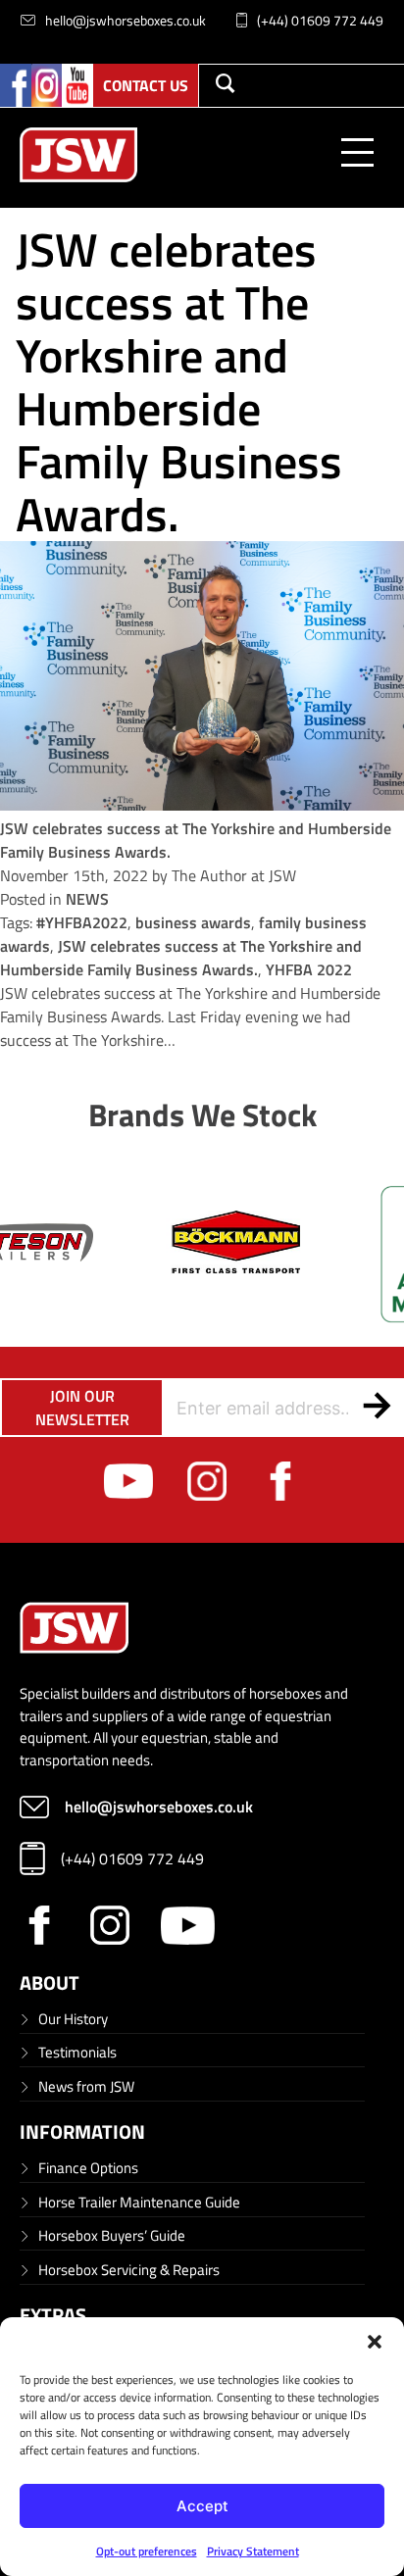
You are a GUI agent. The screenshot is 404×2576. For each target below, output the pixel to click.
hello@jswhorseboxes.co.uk (126, 20)
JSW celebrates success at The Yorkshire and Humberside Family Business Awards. (181, 958)
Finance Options (88, 2168)
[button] (375, 2342)
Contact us (146, 85)
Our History (73, 2019)
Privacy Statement (253, 2551)
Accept (202, 2506)
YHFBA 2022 (309, 969)
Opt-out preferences (147, 2551)
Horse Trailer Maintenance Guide (139, 2202)
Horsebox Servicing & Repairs (129, 2270)
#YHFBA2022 (82, 922)
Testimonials (77, 2052)
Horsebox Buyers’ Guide (112, 2235)
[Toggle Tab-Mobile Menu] (357, 157)
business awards (193, 922)
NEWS (87, 899)
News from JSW (86, 2086)
